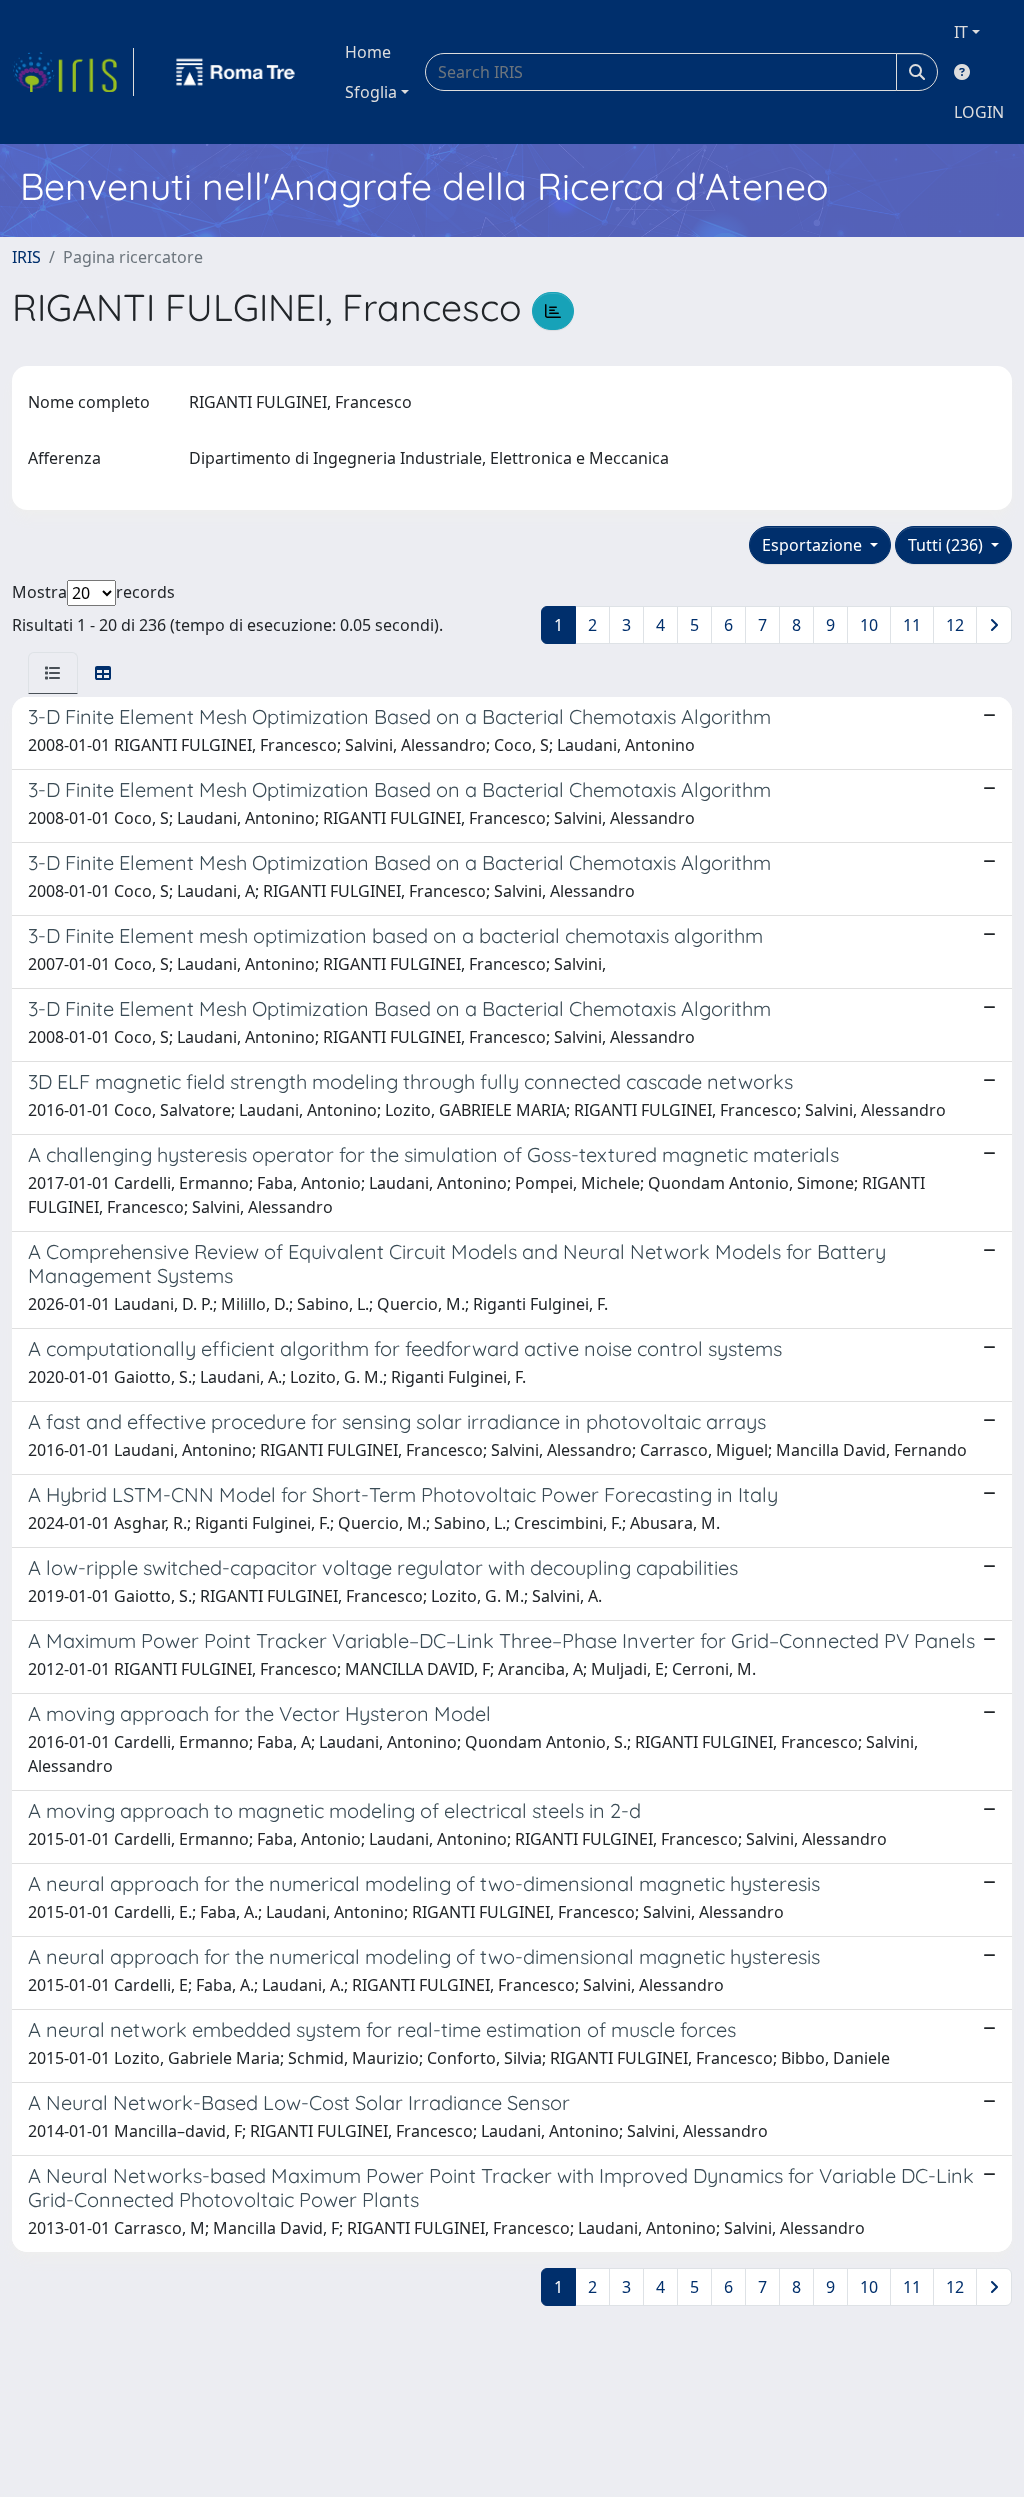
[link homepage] (73, 72)
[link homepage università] (236, 72)
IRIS (26, 257)
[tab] (53, 673)
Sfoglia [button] (371, 92)
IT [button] (961, 32)
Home (368, 52)
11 (912, 625)
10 (869, 625)
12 (955, 625)
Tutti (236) (947, 545)
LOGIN (979, 112)
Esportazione (814, 545)
